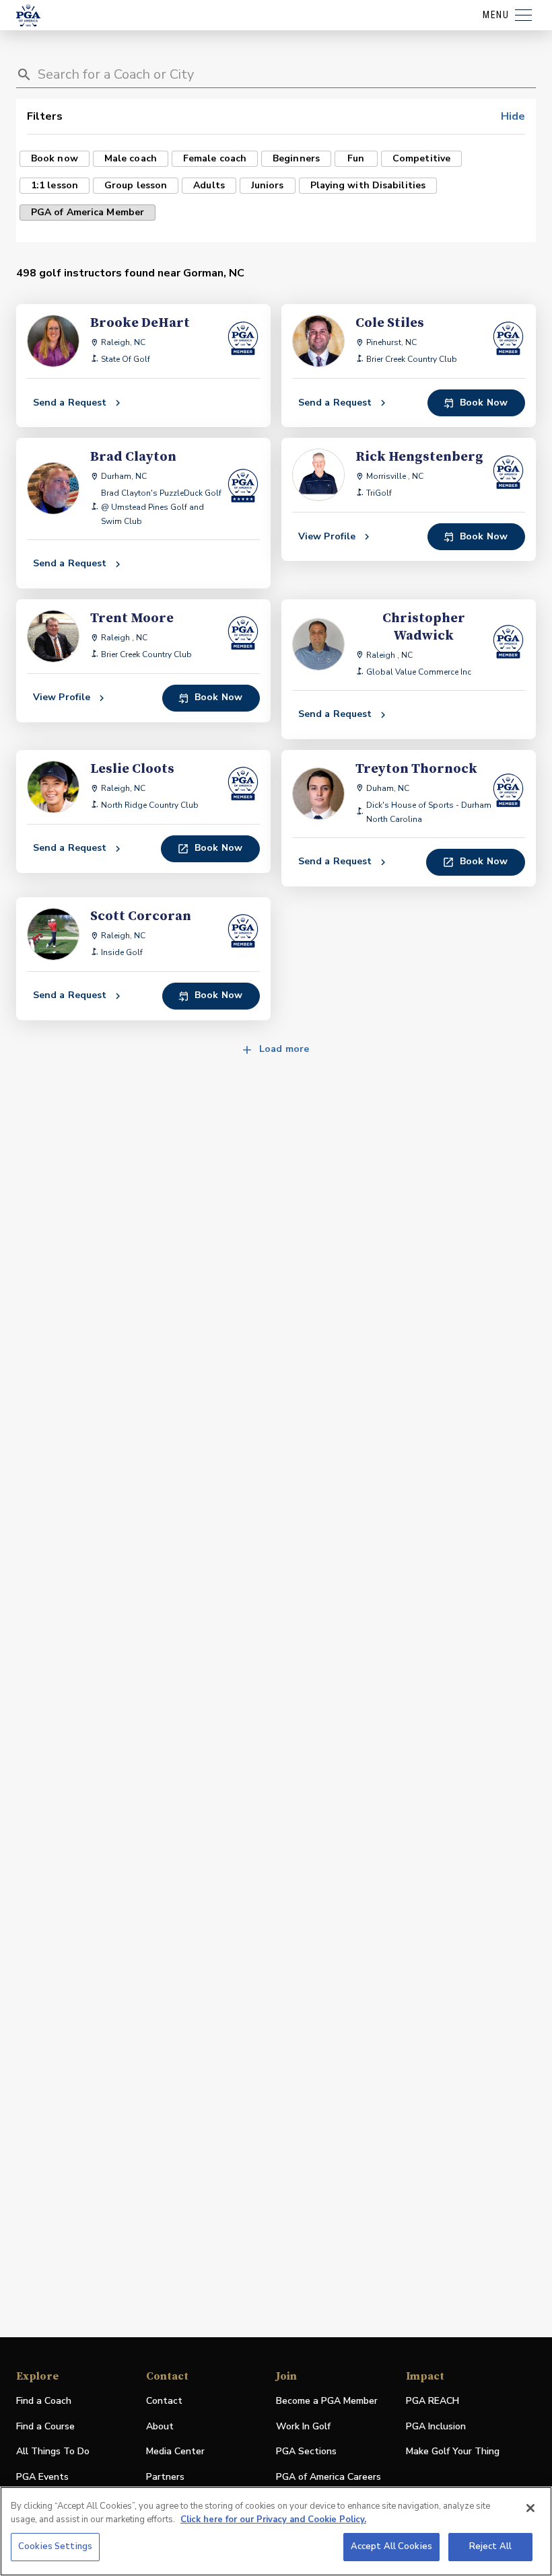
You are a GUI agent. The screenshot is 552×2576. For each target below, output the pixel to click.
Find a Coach (44, 2401)
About (160, 2426)
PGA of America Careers (329, 2477)
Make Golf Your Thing (453, 2452)
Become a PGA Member (327, 2401)
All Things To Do (53, 2451)
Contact (164, 2401)
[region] (276, 2531)
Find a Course (45, 2426)
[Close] (530, 2508)
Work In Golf (303, 2426)
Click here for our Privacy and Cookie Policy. (273, 2520)
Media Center (175, 2452)
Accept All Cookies (391, 2546)
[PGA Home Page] (28, 15)
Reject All (490, 2546)
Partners (165, 2477)
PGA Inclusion (436, 2426)
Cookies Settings (55, 2546)
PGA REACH (433, 2401)
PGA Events (42, 2477)
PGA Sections (306, 2451)
